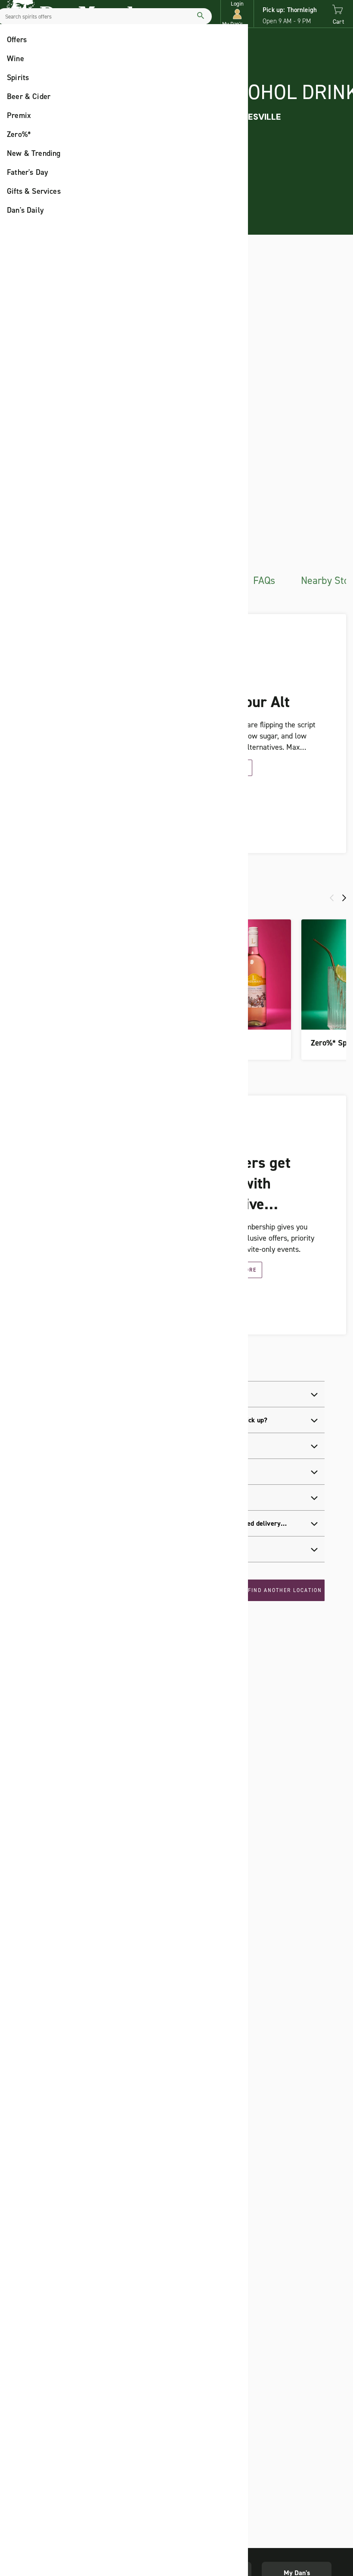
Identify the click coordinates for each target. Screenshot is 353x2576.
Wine (15, 59)
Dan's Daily (25, 210)
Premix (19, 115)
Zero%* (19, 134)
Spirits (18, 78)
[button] (237, 14)
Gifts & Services (34, 191)
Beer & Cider (29, 96)
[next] (344, 898)
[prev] (332, 898)
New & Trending (34, 153)
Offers (17, 40)
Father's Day (28, 172)
